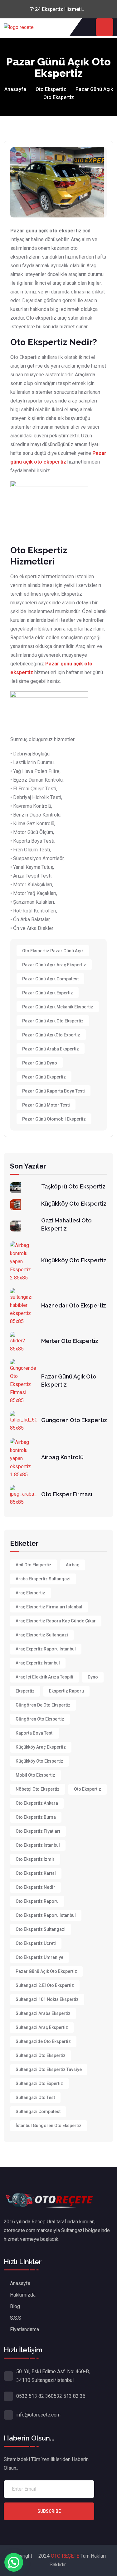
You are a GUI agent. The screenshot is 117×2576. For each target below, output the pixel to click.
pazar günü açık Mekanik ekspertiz (58, 1007)
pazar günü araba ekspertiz (51, 1049)
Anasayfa (15, 89)
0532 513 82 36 (34, 2396)
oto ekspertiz (88, 1789)
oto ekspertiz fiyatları (38, 1831)
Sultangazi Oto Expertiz (39, 2083)
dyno (93, 1677)
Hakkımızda (23, 2295)
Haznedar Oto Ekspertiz (74, 1305)
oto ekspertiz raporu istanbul (46, 1915)
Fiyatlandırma (24, 2329)
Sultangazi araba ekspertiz (43, 2013)
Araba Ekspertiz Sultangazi (43, 1579)
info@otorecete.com (38, 2415)
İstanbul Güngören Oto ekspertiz (49, 2126)
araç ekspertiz (30, 1593)
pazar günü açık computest (50, 979)
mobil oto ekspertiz (35, 1775)
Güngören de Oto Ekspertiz (43, 1705)
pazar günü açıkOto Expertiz (51, 1035)
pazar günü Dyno (40, 1063)
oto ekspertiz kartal (36, 1873)
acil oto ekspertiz (34, 1565)
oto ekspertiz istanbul (38, 1845)
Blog (15, 2306)
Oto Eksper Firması (67, 1494)
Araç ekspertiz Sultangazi (42, 1635)
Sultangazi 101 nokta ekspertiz (47, 1999)
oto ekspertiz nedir (35, 1887)
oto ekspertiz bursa (36, 1817)
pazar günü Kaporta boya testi (54, 1091)
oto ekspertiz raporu (37, 1901)
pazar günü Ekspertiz (44, 1077)
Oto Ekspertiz (51, 89)
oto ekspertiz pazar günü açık (53, 951)
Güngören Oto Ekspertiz (74, 1420)
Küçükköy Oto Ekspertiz (74, 1204)
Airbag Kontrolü (62, 1457)
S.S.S (16, 2318)
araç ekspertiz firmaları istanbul (49, 1607)
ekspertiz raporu (66, 1691)
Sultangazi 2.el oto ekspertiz (45, 1985)
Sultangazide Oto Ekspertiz (43, 2041)
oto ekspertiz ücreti (36, 1943)
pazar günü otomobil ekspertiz (54, 1119)
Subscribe (49, 2511)
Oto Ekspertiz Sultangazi (41, 1929)
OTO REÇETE (66, 2556)
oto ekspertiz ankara (37, 1803)
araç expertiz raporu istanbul (46, 1649)
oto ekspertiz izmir (35, 1859)
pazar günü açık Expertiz (48, 993)
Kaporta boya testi (35, 1733)
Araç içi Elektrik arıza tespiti (44, 1677)
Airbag (73, 1565)
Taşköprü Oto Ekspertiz (73, 1186)
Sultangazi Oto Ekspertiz (41, 2055)
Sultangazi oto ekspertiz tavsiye (49, 2069)
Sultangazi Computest (38, 2112)
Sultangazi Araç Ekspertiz (42, 2027)
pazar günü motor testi (46, 1105)
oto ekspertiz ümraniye (39, 1957)
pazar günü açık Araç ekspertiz (54, 965)
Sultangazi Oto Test (35, 2097)
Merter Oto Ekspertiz (70, 1341)
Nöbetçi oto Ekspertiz (38, 1789)
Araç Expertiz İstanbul (38, 1663)
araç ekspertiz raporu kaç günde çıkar (56, 1621)
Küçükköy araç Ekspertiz (41, 1747)
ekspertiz (25, 1691)
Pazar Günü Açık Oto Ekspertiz (53, 1021)
